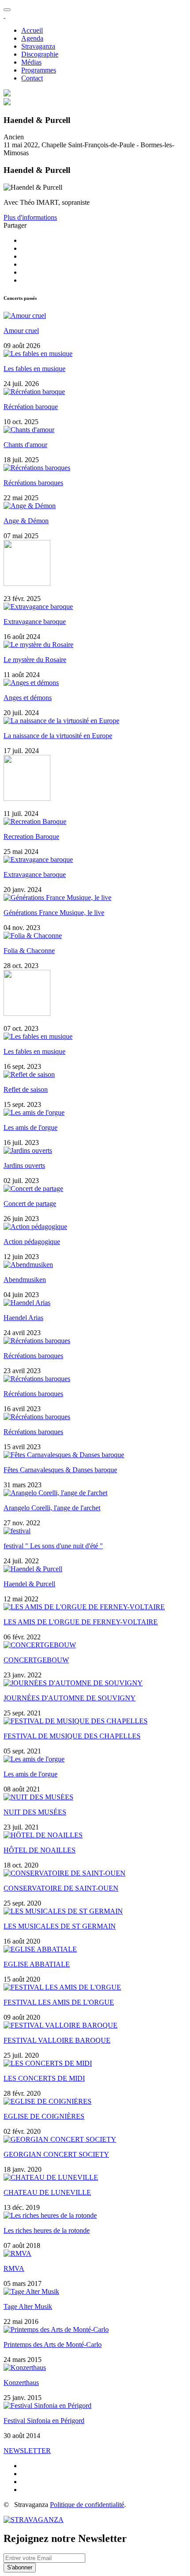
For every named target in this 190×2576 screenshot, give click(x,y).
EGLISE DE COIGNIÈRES (44, 2116)
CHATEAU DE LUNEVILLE (47, 2192)
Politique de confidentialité (87, 2505)
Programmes (39, 70)
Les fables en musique (34, 369)
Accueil (32, 30)
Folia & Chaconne (29, 951)
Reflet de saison (26, 1089)
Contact (32, 78)
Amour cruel (21, 331)
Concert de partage (30, 1204)
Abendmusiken (25, 1280)
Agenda (32, 38)
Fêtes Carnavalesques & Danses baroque (60, 1470)
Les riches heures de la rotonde (47, 2230)
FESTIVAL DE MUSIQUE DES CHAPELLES (72, 1736)
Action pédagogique (32, 1242)
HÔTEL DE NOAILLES (40, 1850)
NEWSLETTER (27, 2451)
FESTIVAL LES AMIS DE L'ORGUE (59, 2002)
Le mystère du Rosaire (35, 660)
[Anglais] (7, 94)
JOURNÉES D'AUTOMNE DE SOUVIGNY (70, 1698)
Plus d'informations (30, 217)
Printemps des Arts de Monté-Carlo (53, 2344)
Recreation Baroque (31, 836)
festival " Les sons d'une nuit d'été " (53, 1546)
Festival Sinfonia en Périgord (44, 2421)
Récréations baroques (33, 483)
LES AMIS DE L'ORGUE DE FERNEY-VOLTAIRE (81, 1622)
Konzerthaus (21, 2383)
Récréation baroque (31, 407)
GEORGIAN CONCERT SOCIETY (56, 2154)
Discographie (40, 54)
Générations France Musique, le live (54, 913)
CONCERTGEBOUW (36, 1660)
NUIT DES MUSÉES (35, 1812)
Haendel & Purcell (29, 1584)
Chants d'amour (25, 445)
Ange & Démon (26, 521)
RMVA (14, 2268)
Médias (31, 62)
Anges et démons (28, 698)
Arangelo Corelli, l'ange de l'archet (52, 1508)
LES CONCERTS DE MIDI (44, 2078)
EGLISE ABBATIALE (37, 1964)
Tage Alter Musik (28, 2306)
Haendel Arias (23, 1318)
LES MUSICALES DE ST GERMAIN (60, 1926)
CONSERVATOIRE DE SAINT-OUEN (61, 1888)
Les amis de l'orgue (30, 1127)
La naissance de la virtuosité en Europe (58, 736)
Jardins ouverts (24, 1166)
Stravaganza (38, 46)
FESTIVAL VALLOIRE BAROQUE (57, 2040)
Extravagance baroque (35, 622)
